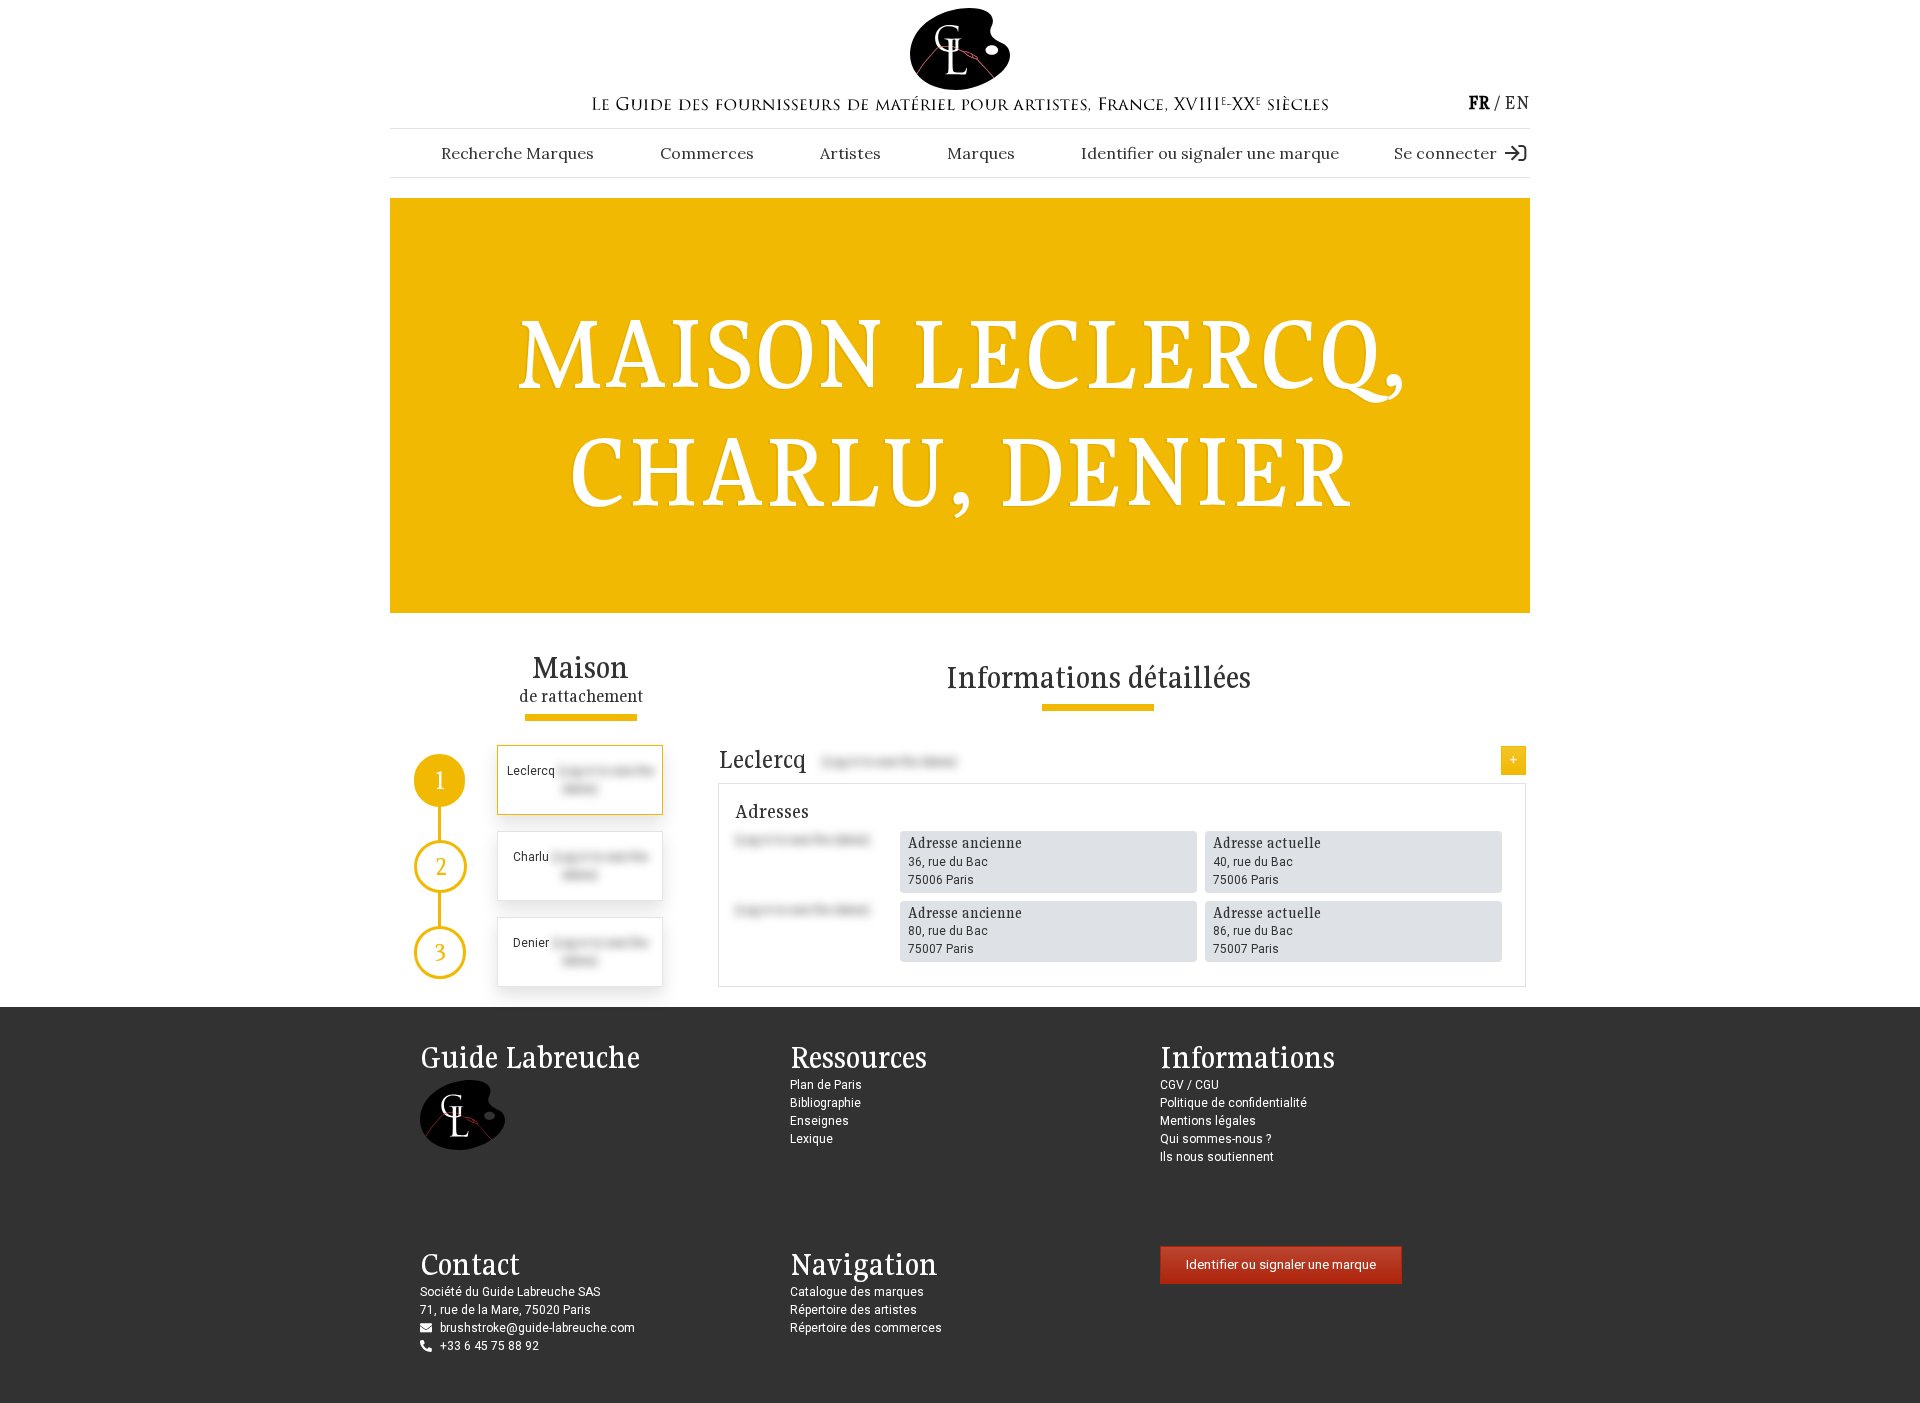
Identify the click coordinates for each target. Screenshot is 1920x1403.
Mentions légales (1208, 1121)
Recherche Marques (517, 153)
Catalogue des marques (857, 1292)
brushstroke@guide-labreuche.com (537, 1328)
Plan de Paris (826, 1085)
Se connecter (1445, 153)
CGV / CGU (1189, 1085)
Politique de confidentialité (1233, 1103)
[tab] (538, 780)
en (1517, 102)
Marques (981, 153)
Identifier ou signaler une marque (1210, 153)
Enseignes (819, 1121)
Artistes (850, 153)
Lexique (811, 1139)
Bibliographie (825, 1103)
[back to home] (960, 48)
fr (1479, 102)
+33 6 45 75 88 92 (489, 1346)
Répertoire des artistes (853, 1310)
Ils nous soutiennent (1217, 1157)
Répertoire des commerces (866, 1328)
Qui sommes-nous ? (1215, 1139)
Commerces (707, 153)
